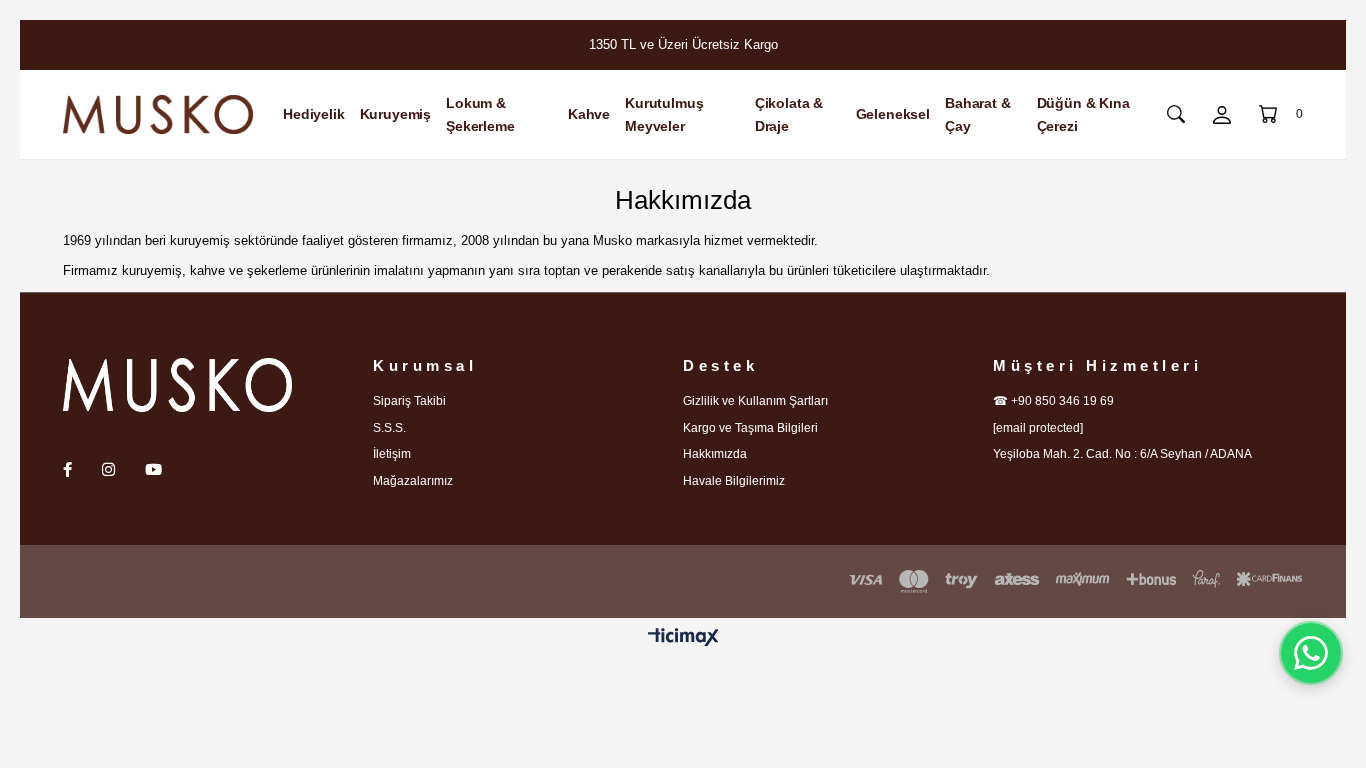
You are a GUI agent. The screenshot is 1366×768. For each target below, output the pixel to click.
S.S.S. (389, 428)
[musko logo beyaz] (196, 385)
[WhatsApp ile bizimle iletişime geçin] (1311, 653)
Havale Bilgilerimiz (734, 481)
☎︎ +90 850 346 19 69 (1053, 401)
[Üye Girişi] (1222, 115)
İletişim (392, 454)
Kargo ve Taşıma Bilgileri (750, 428)
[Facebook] (67, 469)
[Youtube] (153, 469)
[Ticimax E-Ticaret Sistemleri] (683, 638)
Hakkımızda (715, 454)
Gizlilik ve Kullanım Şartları (755, 401)
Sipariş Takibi (409, 401)
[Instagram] (108, 469)
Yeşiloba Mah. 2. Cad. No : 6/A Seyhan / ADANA (1122, 454)
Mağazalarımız (413, 481)
